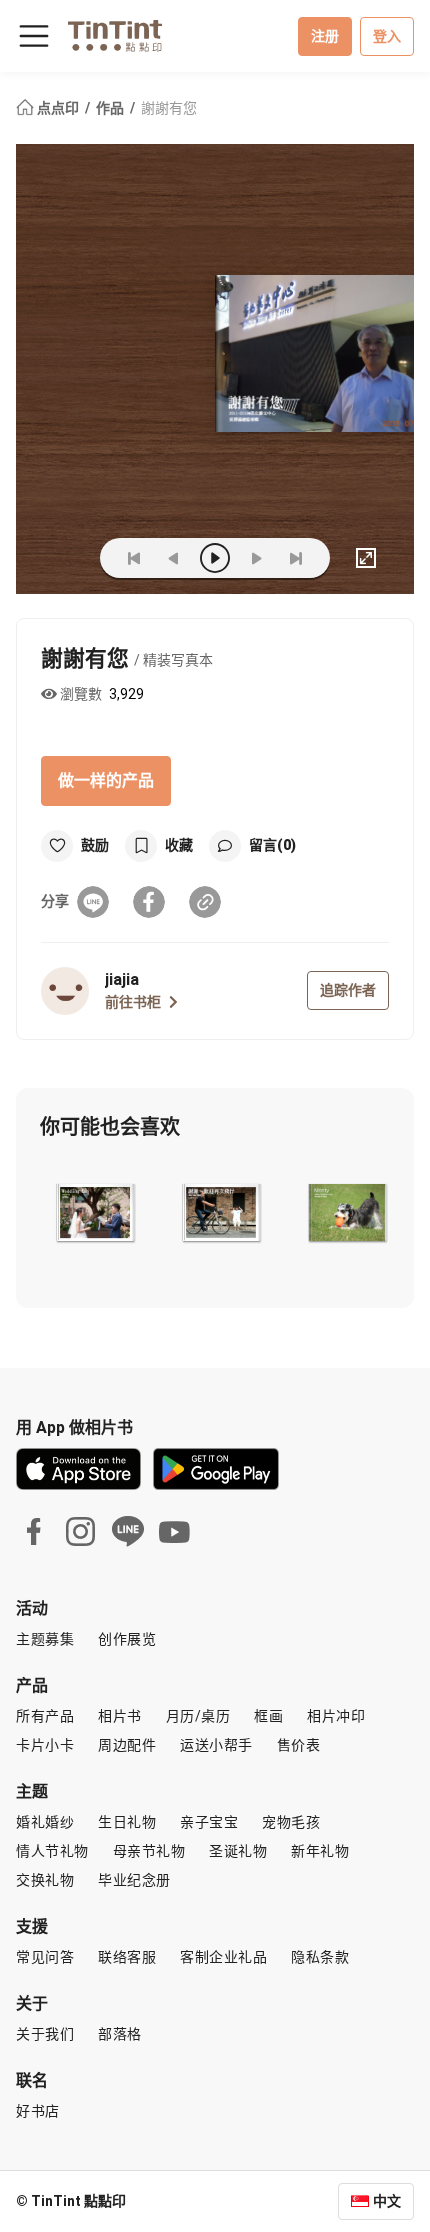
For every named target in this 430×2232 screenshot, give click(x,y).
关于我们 (45, 2034)
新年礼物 (320, 1851)
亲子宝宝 (209, 1822)
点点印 (58, 108)
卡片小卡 (45, 1745)
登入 (387, 36)
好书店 (38, 2111)
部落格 (120, 2034)
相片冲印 (336, 1716)
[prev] (174, 558)
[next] (256, 558)
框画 (268, 1716)
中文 (387, 2201)
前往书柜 (133, 1002)
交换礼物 (45, 1880)
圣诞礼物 (238, 1851)
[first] (134, 558)
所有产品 (45, 1716)
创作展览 (127, 1639)
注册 (325, 36)
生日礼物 (127, 1822)
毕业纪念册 (134, 1880)
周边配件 (127, 1745)
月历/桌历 (198, 1716)
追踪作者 (348, 990)
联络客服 (127, 1957)
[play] (215, 558)
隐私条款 (320, 1957)
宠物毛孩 (291, 1822)
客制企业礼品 (223, 1957)
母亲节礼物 (149, 1851)
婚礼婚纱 (45, 1822)
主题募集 (45, 1639)
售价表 (299, 1745)
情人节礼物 (52, 1851)
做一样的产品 (106, 780)
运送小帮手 (216, 1745)
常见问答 (45, 1957)
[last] (296, 558)
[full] (366, 558)
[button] (94, 1213)
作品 (111, 108)
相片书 (120, 1716)
